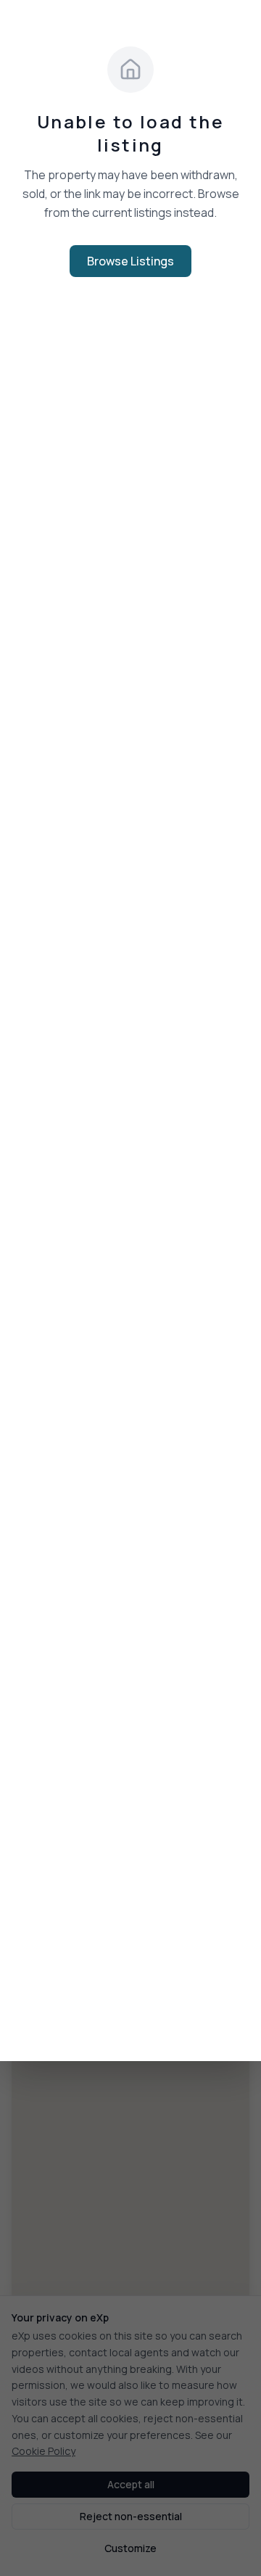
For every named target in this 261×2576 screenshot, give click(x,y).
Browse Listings (130, 261)
